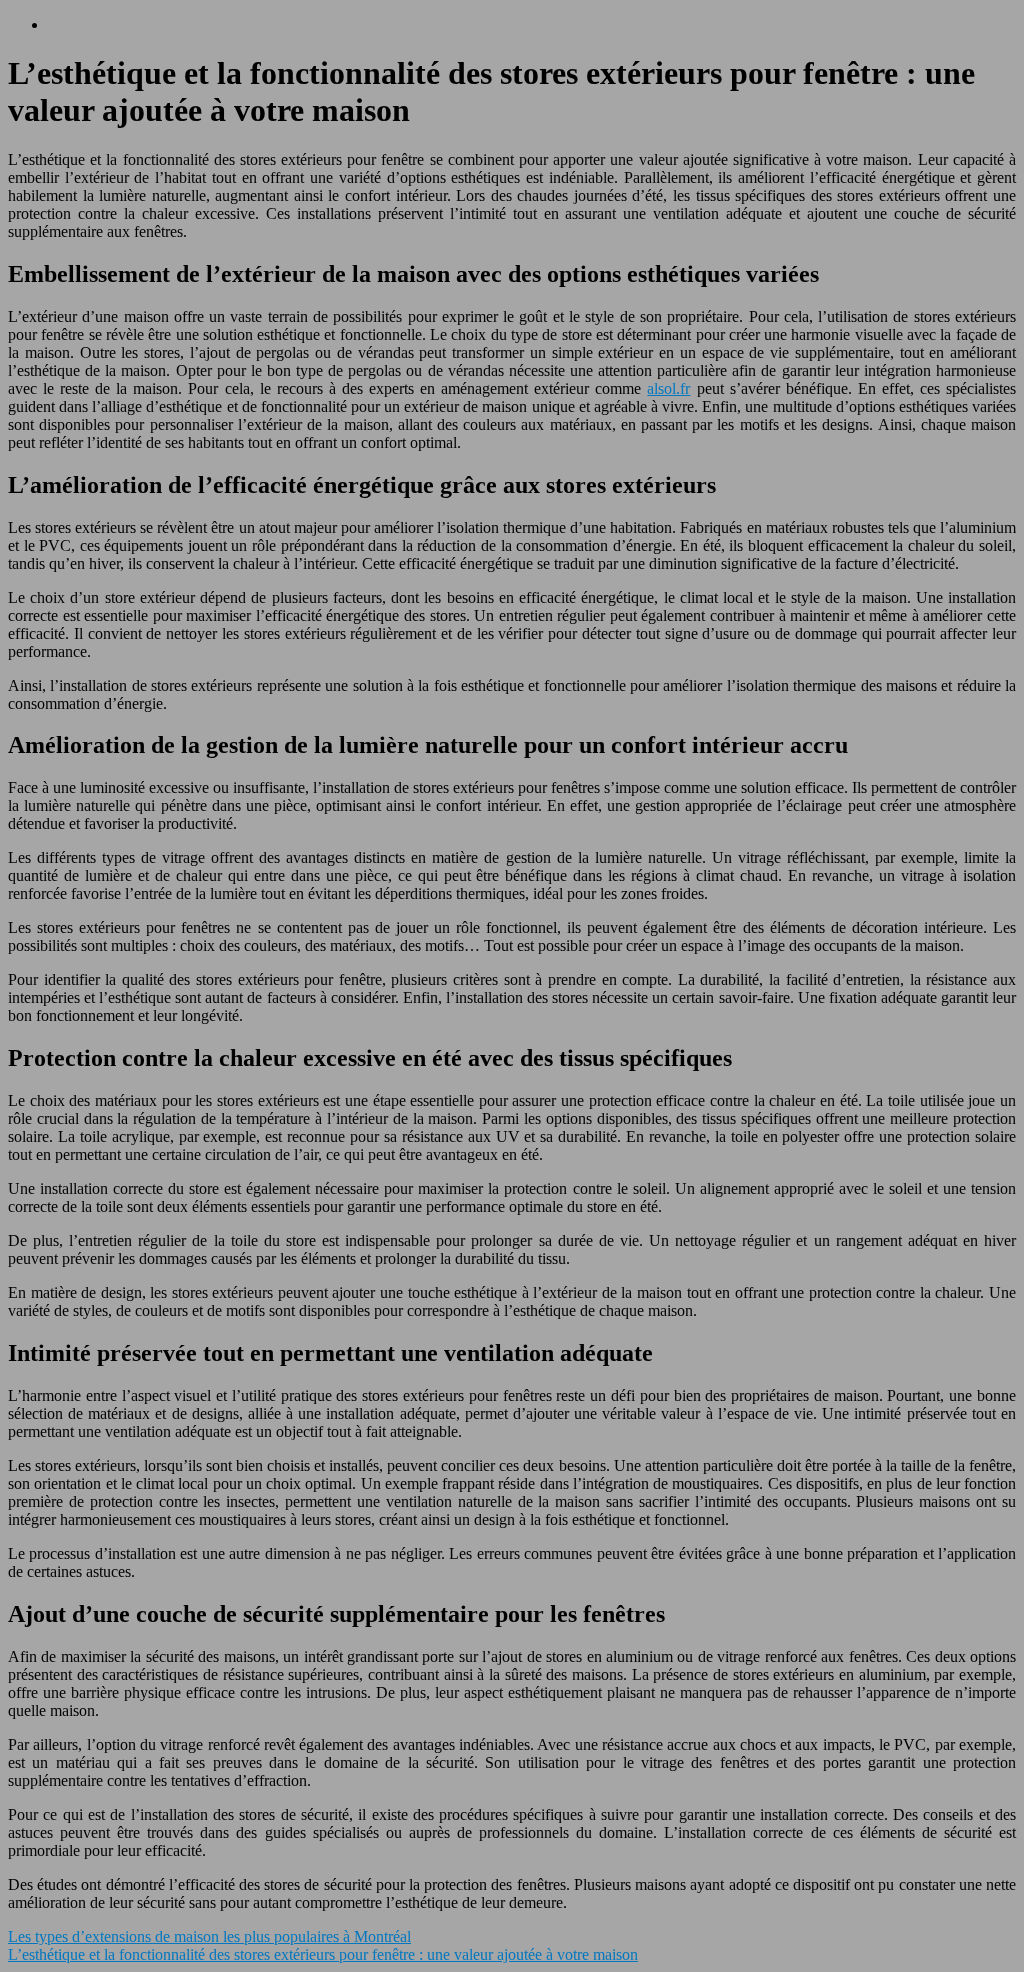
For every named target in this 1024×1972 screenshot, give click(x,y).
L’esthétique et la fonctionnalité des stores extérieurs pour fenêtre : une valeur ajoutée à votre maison (323, 1954)
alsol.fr (668, 388)
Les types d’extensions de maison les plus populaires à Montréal (209, 1936)
